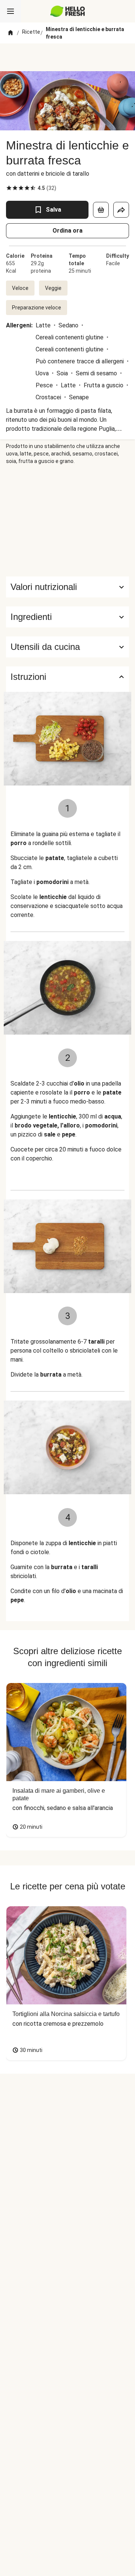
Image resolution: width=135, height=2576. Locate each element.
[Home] (10, 33)
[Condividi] (121, 210)
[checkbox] (9, 188)
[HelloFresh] (68, 11)
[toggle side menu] (10, 11)
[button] (67, 617)
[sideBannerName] (67, 521)
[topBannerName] (67, 57)
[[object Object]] (101, 210)
